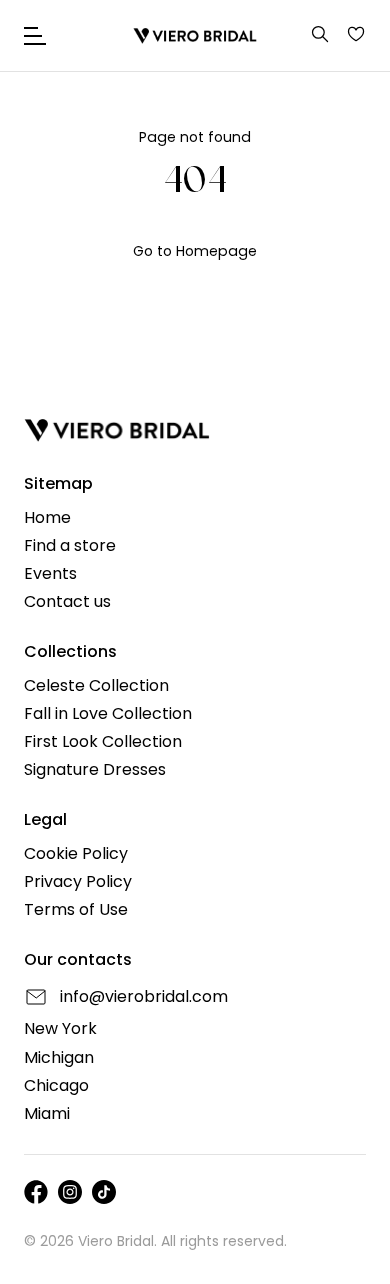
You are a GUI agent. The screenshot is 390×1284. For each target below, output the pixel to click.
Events (50, 574)
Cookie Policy (76, 854)
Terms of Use (76, 910)
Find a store (70, 546)
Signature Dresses (95, 770)
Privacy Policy (78, 882)
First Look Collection (103, 742)
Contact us (67, 602)
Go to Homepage (195, 251)
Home (47, 518)
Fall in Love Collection (108, 714)
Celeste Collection (96, 686)
